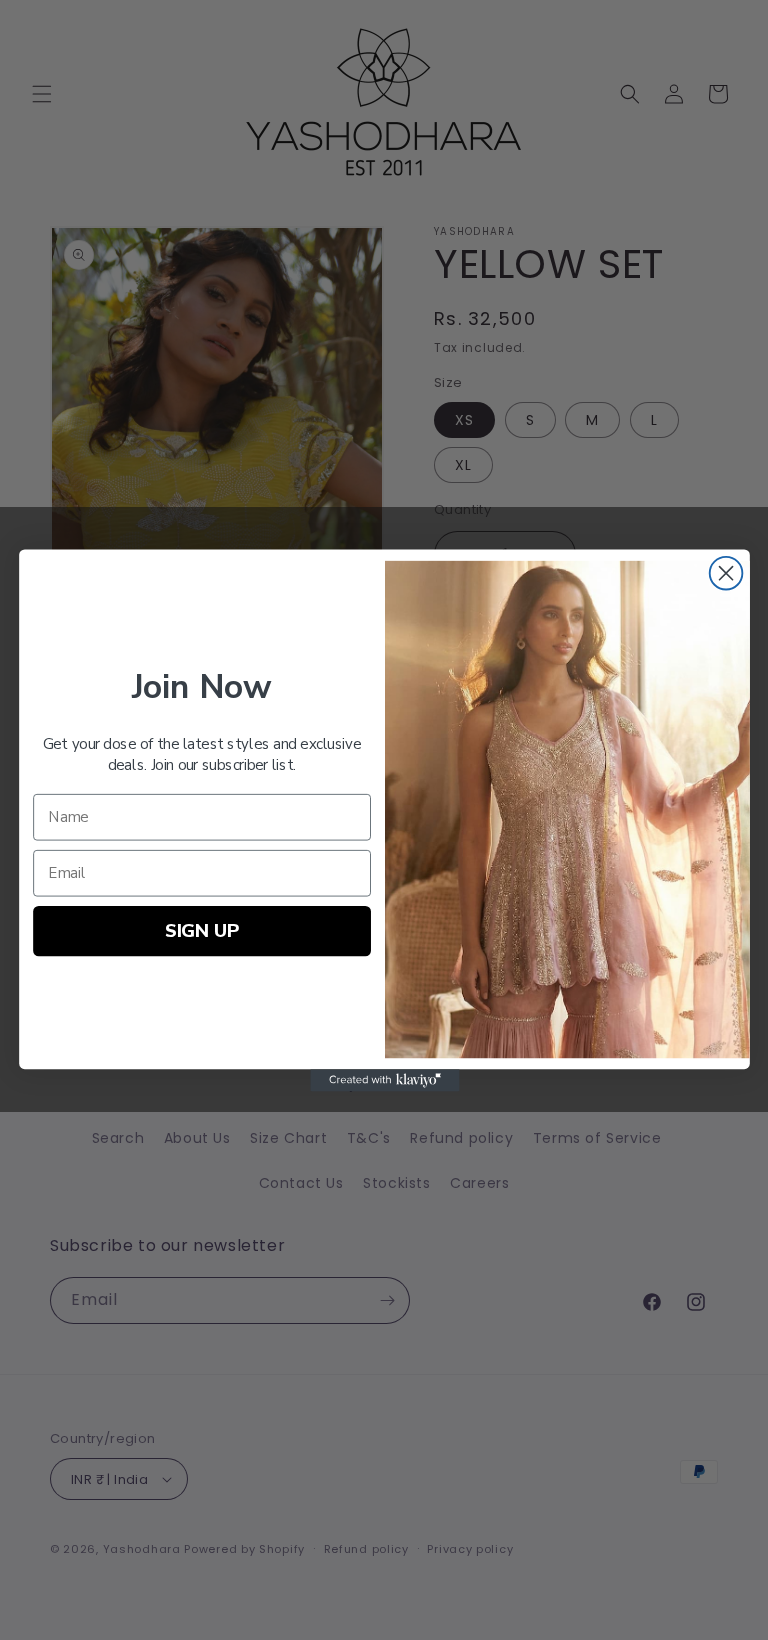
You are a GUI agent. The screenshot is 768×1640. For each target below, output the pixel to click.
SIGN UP (201, 929)
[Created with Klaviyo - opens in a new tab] (383, 1080)
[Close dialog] (725, 572)
